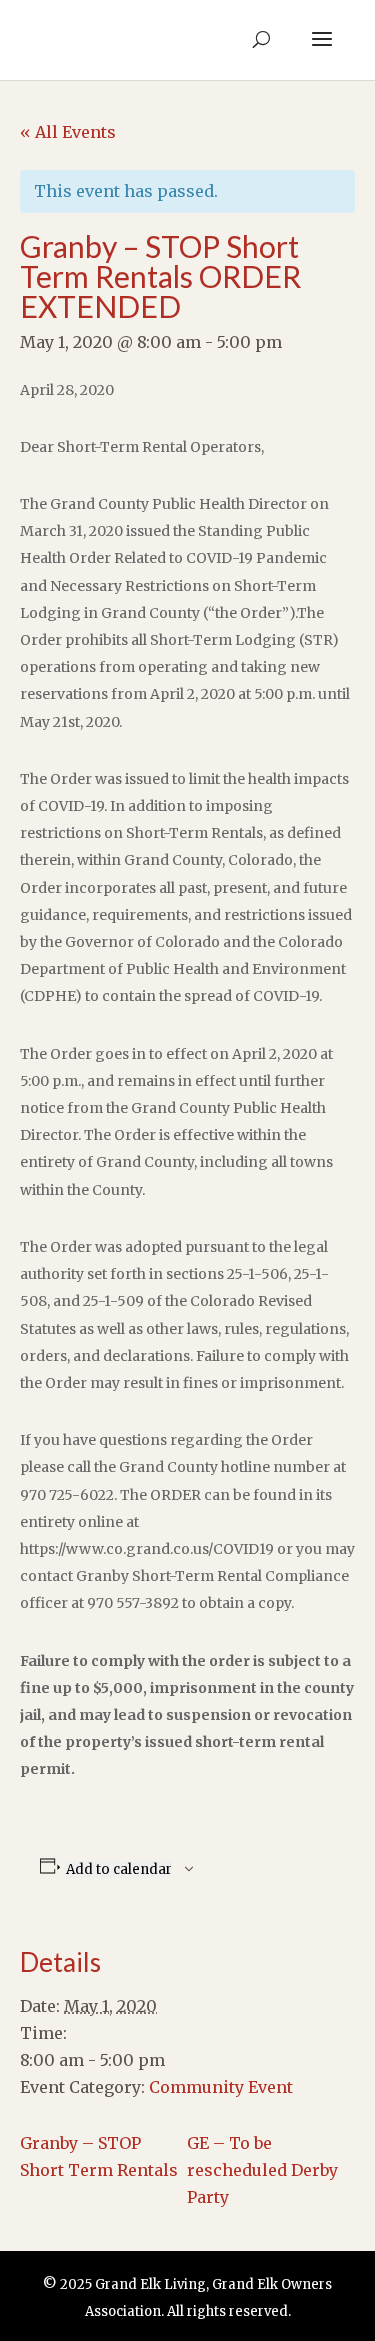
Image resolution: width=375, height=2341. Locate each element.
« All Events (68, 132)
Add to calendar (119, 1869)
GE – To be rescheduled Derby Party (262, 2170)
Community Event (221, 2087)
